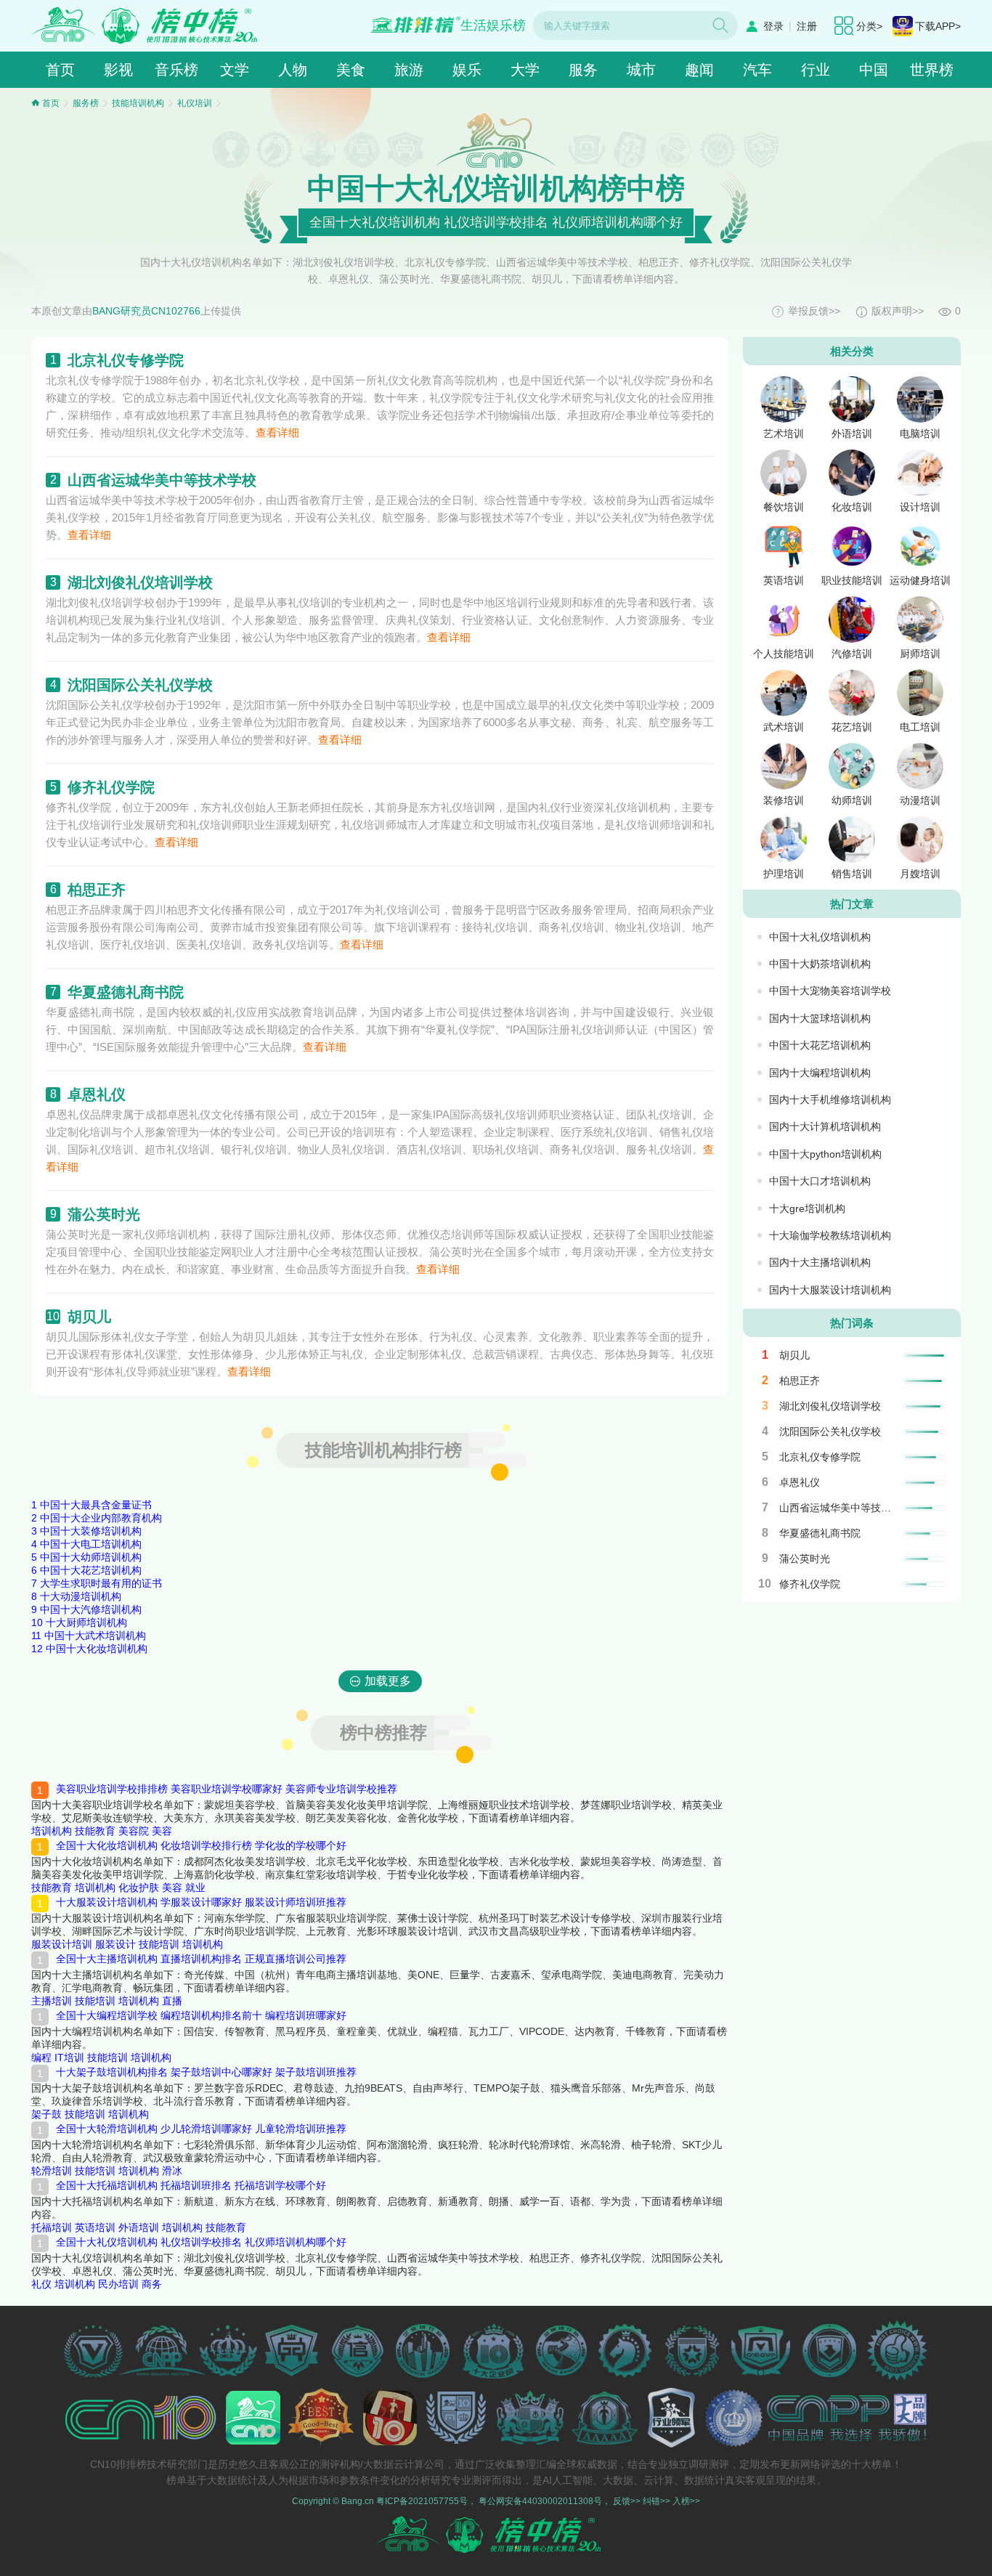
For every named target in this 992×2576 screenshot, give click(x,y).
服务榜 (86, 103)
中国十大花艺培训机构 (820, 1045)
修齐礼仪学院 (111, 787)
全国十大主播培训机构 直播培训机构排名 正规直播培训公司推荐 (201, 1959)
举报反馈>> (814, 311)
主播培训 (52, 2001)
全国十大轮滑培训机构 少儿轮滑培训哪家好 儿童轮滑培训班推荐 (201, 2129)
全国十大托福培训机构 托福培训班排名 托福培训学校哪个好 (191, 2185)
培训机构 (52, 1831)
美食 (351, 70)
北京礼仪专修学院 (126, 360)
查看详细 (277, 432)
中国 (874, 70)
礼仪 (41, 2284)
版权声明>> (898, 311)
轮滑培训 (52, 2171)
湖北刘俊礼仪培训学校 (140, 582)
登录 (773, 26)
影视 (118, 70)
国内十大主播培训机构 (820, 1262)
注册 (807, 26)
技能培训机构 (138, 103)
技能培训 (159, 1944)
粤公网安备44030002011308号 (540, 2501)
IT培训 (69, 2057)
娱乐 (467, 70)
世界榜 (932, 70)
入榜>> (686, 2501)
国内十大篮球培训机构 (820, 1018)
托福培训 (52, 2227)
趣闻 (699, 70)
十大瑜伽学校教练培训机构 (830, 1235)
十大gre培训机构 (807, 1208)
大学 (525, 70)
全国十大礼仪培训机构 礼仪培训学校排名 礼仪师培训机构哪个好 (201, 2242)
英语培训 (95, 2227)
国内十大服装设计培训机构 (830, 1290)
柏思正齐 (97, 890)
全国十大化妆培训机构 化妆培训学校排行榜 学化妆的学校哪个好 (201, 1845)
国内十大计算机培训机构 (825, 1126)
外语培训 (139, 2227)
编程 (41, 2057)
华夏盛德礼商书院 (126, 992)
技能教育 (95, 1831)
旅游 (409, 70)
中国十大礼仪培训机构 (820, 937)
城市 (641, 70)
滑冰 (172, 2171)
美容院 (134, 1831)
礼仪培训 (195, 103)
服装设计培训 (62, 1944)
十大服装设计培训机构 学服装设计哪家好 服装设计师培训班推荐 (201, 1902)
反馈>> (627, 2501)
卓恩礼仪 (97, 1094)
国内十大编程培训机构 (820, 1073)
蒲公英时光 (104, 1214)
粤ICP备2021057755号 (422, 2501)
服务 (583, 70)
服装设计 (115, 1944)
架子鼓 (46, 2114)
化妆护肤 (139, 1888)
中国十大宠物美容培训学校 (830, 991)
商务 (152, 2284)
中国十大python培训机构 (825, 1154)
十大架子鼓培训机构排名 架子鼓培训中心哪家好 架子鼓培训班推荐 (206, 2072)
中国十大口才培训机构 (820, 1181)
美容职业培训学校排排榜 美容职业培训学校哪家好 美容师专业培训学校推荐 (227, 1789)
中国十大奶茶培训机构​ (820, 964)
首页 (60, 70)
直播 (172, 2001)
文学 (235, 70)
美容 (162, 1831)
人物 (293, 70)
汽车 (757, 70)
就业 (195, 1888)
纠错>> (656, 2501)
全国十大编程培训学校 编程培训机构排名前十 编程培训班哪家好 (201, 2015)
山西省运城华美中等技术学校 (162, 480)
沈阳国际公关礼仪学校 (140, 685)
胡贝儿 (89, 1317)
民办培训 (118, 2284)
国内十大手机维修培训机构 (830, 1100)
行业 (816, 70)
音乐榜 (176, 70)
